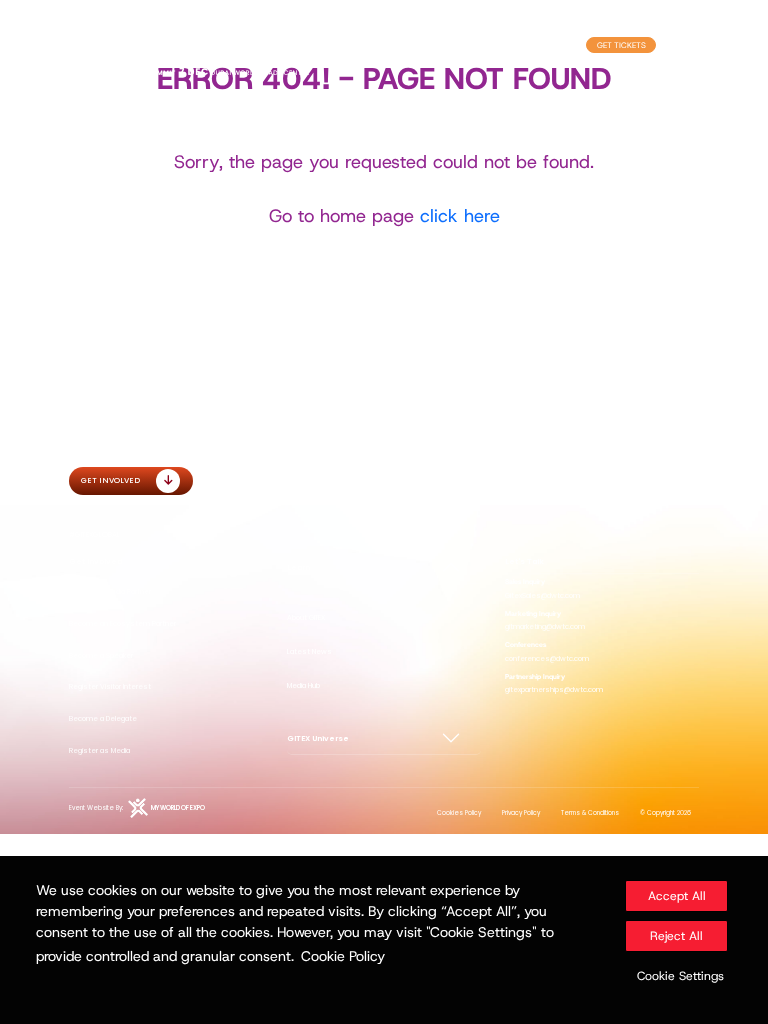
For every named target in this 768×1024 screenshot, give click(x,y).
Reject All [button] (676, 936)
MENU (672, 45)
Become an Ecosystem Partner (122, 623)
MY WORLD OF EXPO (178, 808)
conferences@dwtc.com (547, 658)
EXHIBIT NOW (543, 45)
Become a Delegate (103, 718)
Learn (298, 567)
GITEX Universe (318, 738)
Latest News (309, 651)
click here (460, 216)
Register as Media (99, 750)
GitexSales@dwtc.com (542, 595)
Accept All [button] (677, 896)
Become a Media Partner (110, 591)
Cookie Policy (343, 956)
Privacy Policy (521, 813)
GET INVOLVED (110, 480)
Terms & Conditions (590, 813)
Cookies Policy (459, 813)
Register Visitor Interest (110, 686)
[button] (676, 976)
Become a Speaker (101, 655)
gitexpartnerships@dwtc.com (554, 689)
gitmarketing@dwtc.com (545, 626)
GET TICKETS (621, 45)
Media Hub (303, 685)
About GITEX (306, 617)
